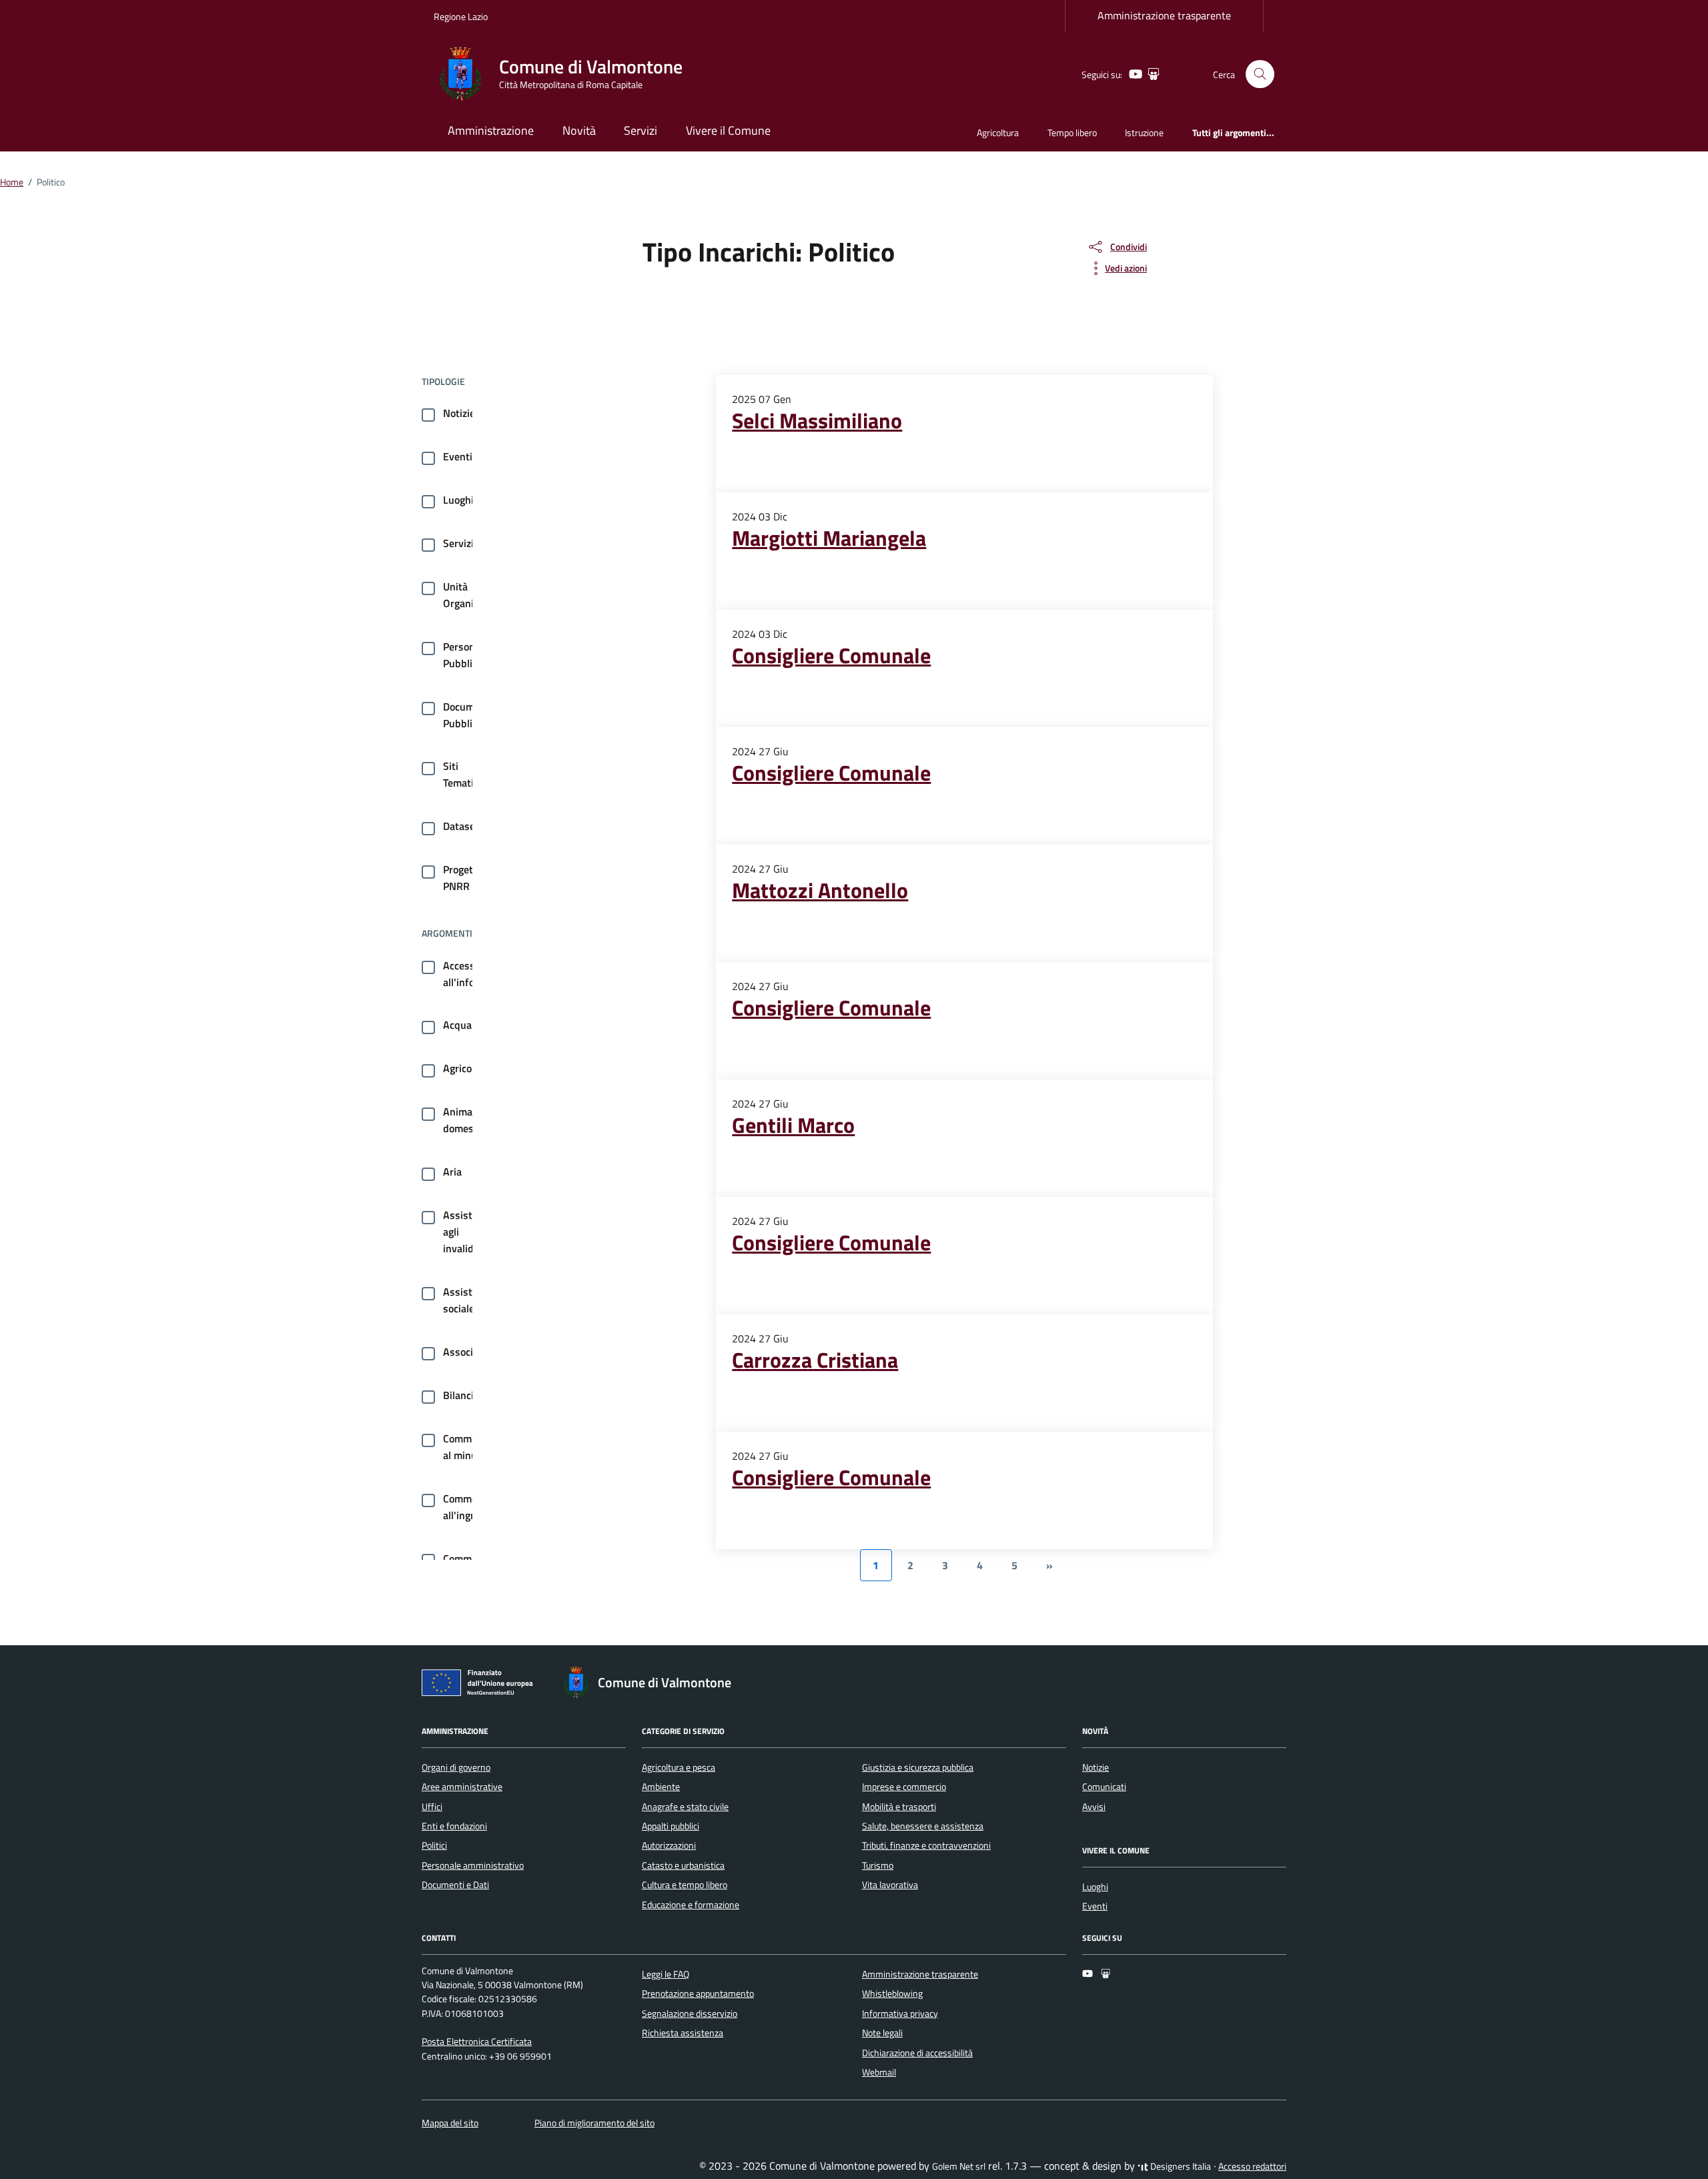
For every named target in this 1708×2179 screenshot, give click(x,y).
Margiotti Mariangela (829, 538)
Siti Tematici (462, 774)
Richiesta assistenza (683, 2033)
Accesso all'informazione (480, 974)
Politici (434, 1845)
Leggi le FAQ (666, 1974)
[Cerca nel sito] (1260, 74)
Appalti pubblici (671, 1826)
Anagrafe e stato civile (685, 1807)
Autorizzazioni (669, 1845)
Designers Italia (1180, 2166)
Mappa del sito (450, 2123)
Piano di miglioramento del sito (594, 2123)
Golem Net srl (959, 2166)
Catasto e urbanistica (683, 1865)
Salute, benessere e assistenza (923, 1826)
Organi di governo (456, 1767)
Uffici (432, 1807)
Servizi (640, 130)
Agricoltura (998, 132)
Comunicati (1104, 1787)
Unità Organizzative (474, 595)
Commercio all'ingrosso (469, 1507)
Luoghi (458, 500)
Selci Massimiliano (817, 420)
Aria (452, 1172)
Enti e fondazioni (454, 1826)
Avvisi (1094, 1807)
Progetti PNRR (461, 878)
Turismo (878, 1865)
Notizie (459, 413)
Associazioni (471, 1352)
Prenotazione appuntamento (698, 1994)
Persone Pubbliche (466, 655)
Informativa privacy (900, 2014)
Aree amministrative (462, 1787)
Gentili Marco (793, 1125)
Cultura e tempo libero (685, 1885)
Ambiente (661, 1787)
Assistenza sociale (468, 1300)
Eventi (458, 456)
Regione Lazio (461, 16)
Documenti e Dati (455, 1885)
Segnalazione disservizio (690, 2014)
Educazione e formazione (691, 1905)
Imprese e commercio (904, 1787)
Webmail (879, 2072)
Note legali (882, 2033)
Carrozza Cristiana (815, 1360)
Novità (579, 130)
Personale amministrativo (473, 1865)
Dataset (461, 826)
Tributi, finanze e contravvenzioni (926, 1845)
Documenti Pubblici (468, 715)
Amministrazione (491, 130)
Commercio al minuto (468, 1447)
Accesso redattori (1252, 2166)
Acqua (457, 1025)
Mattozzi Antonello (820, 890)
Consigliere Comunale (831, 655)
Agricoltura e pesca (679, 1767)
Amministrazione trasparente (1164, 15)
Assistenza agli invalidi (468, 1232)
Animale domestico (467, 1120)
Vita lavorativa (890, 1885)
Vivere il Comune (728, 130)
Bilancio (461, 1395)
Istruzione (1144, 132)
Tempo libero (1072, 132)
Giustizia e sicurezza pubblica (918, 1767)
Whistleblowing (892, 1994)
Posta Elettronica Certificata (477, 2042)
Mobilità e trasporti (899, 1807)
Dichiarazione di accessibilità (917, 2053)
